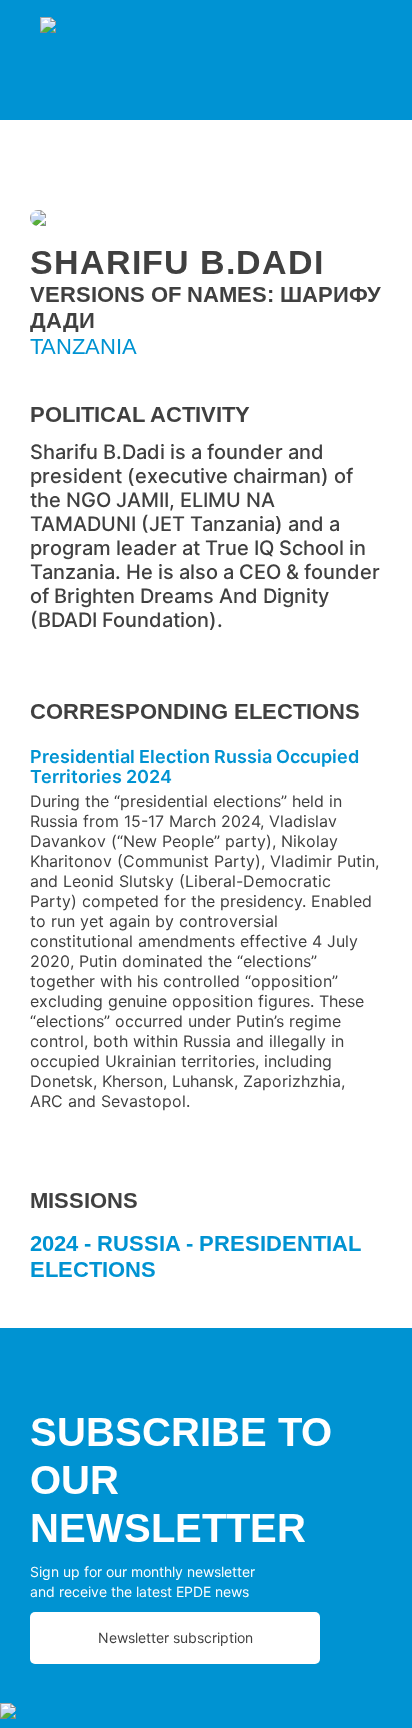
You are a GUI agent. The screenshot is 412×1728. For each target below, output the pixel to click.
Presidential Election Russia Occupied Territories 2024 (194, 766)
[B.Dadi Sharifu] (206, 221)
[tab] (206, 1264)
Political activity (140, 414)
